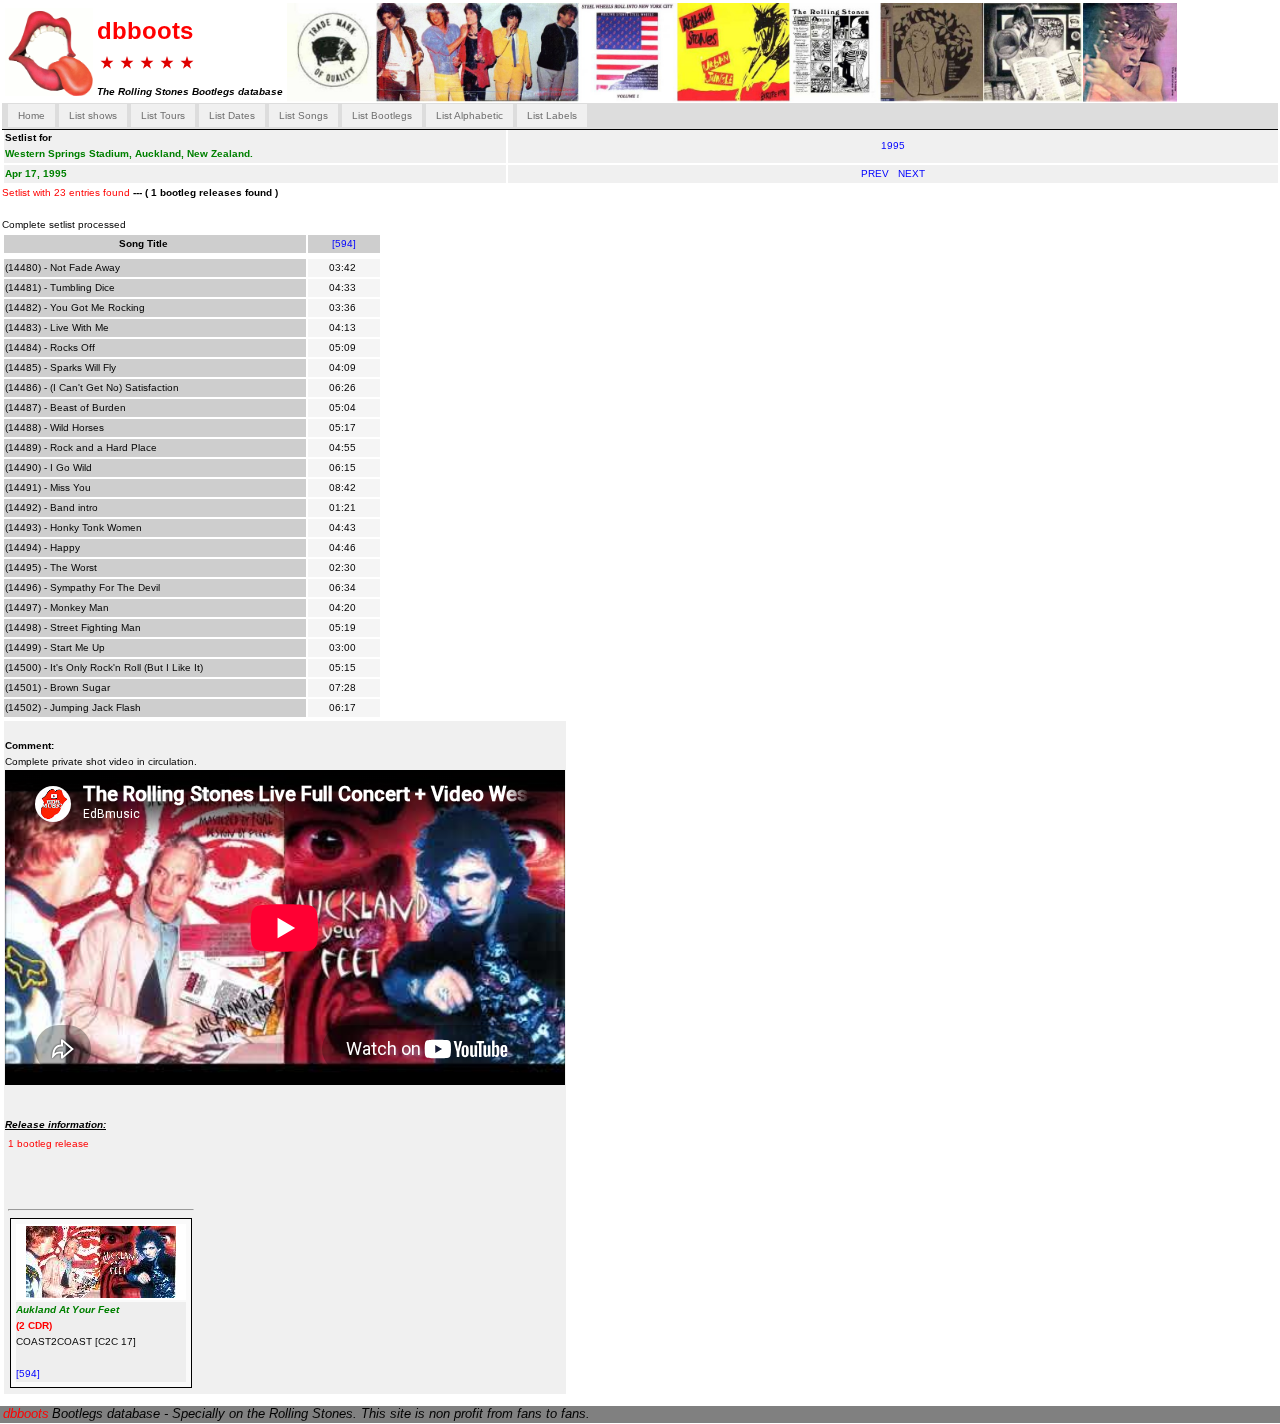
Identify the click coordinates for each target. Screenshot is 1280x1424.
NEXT (911, 173)
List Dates (232, 115)
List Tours (163, 115)
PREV (876, 173)
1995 (893, 145)
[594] (344, 243)
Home (31, 115)
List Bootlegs (382, 115)
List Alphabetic (469, 115)
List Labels (552, 115)
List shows (93, 115)
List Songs (303, 115)
